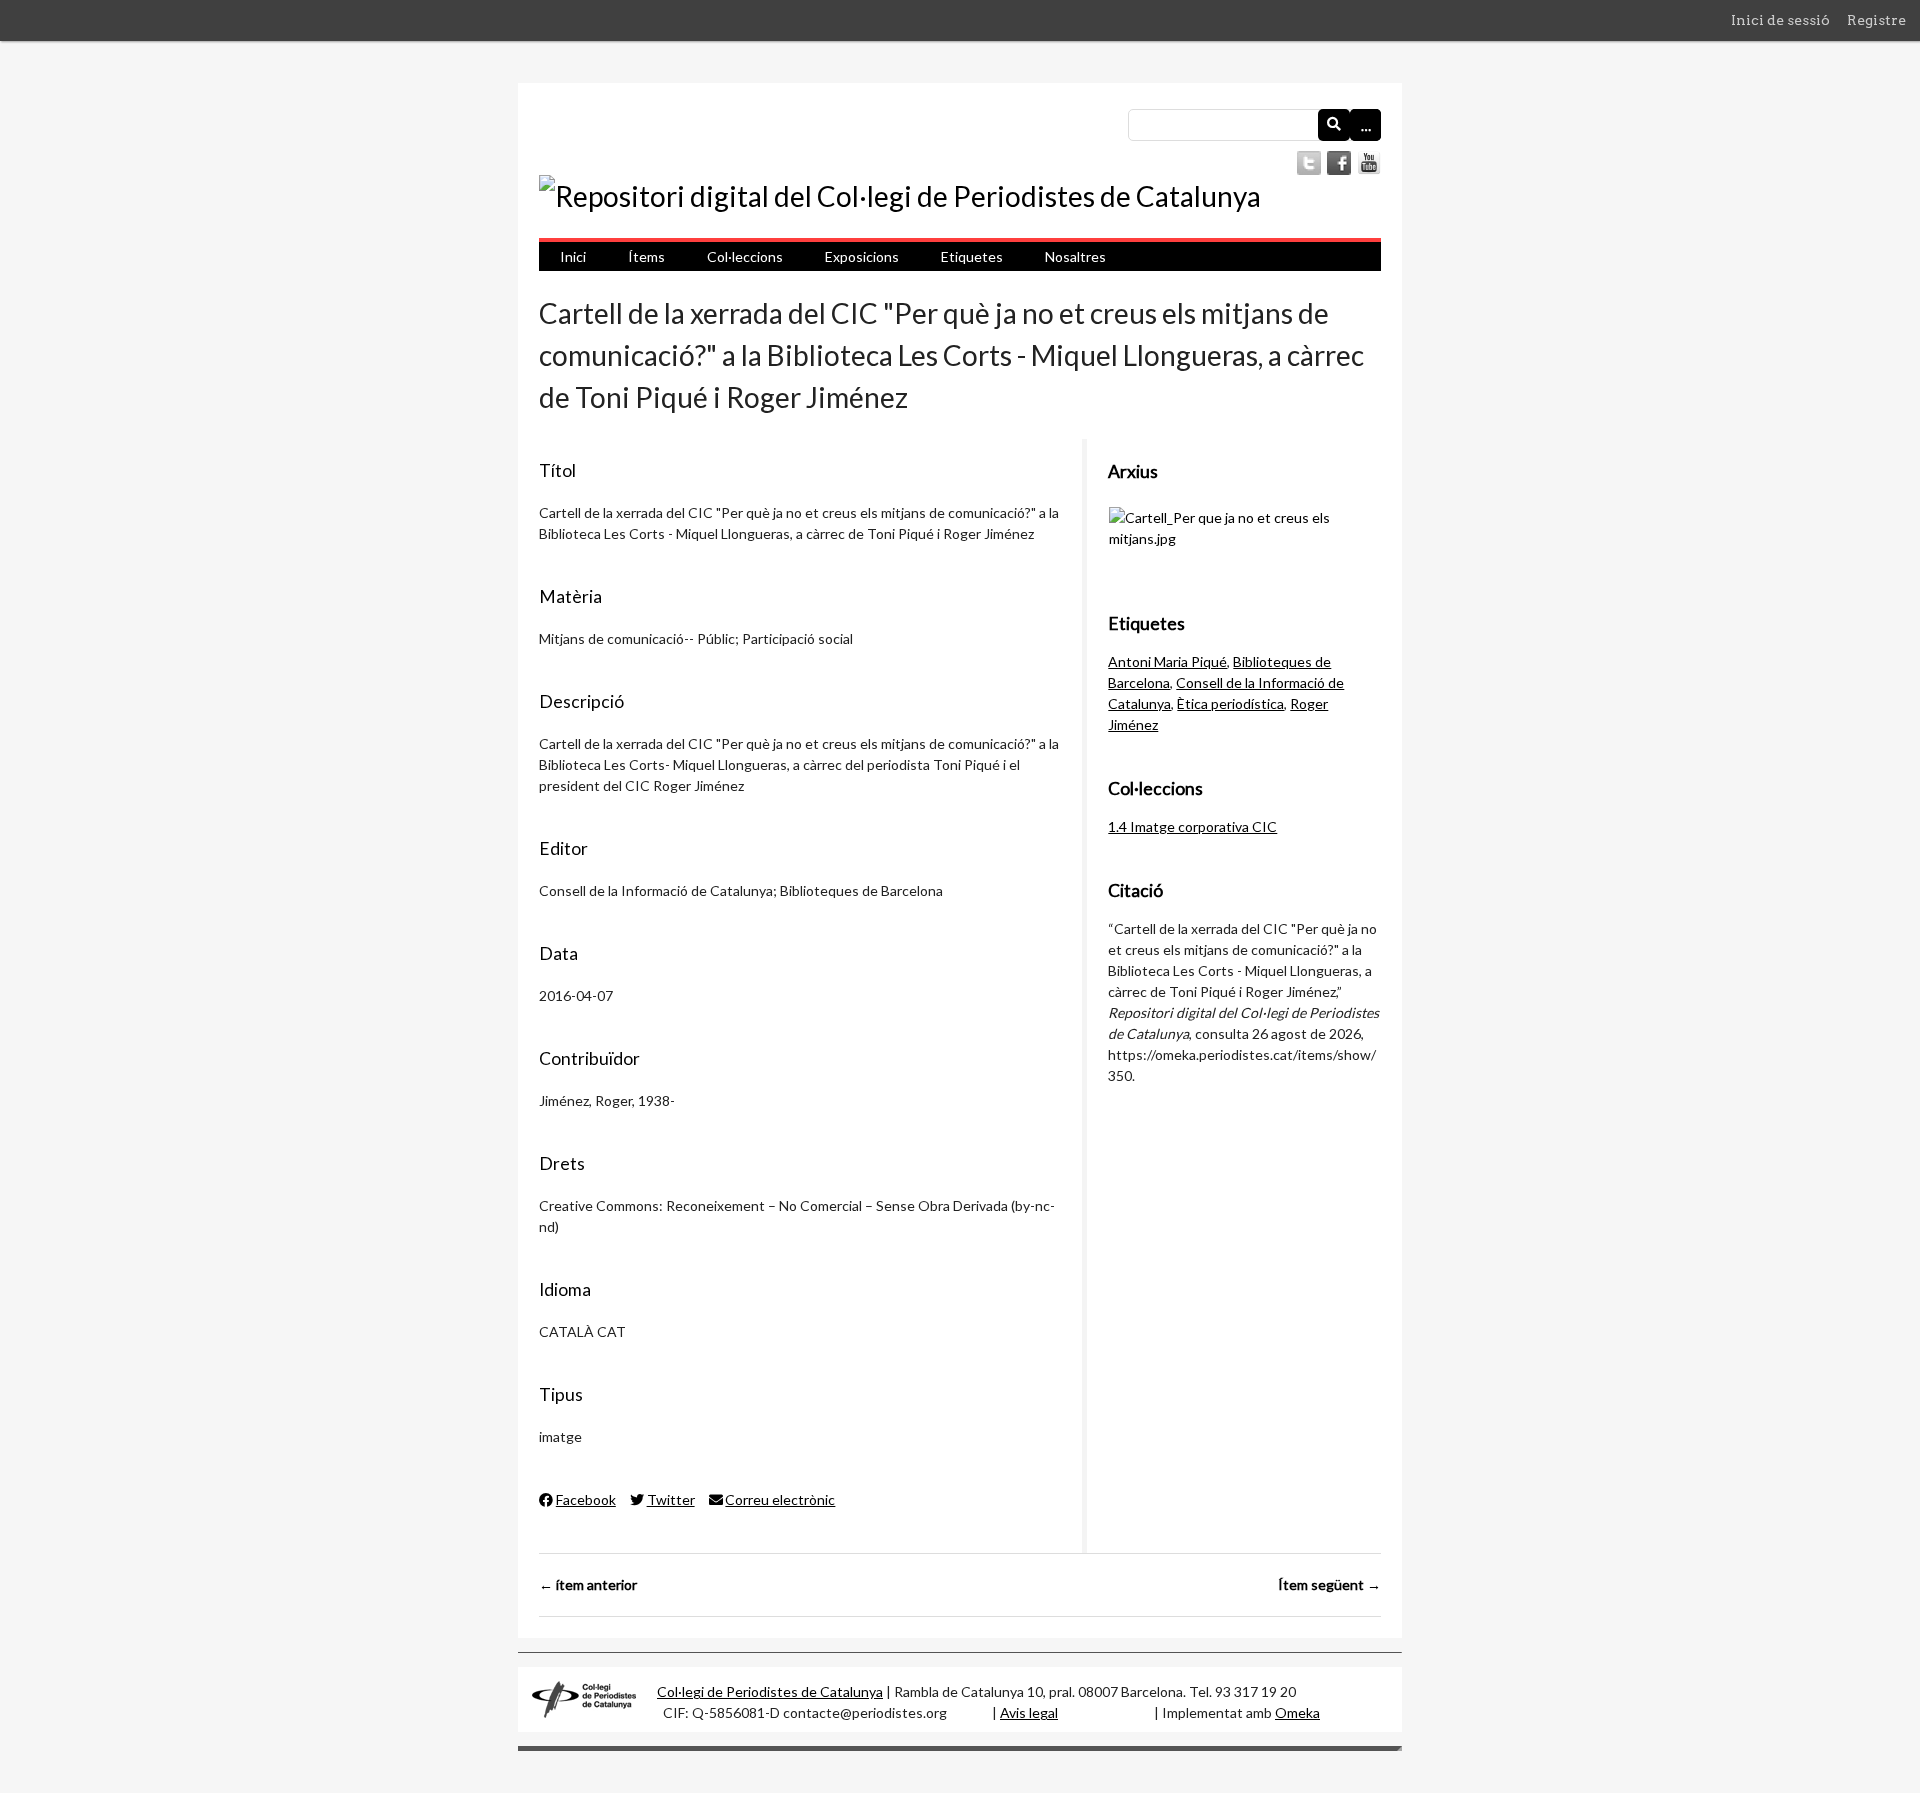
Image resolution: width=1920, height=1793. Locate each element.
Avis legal (1029, 1712)
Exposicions (862, 256)
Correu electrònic (780, 1499)
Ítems (646, 256)
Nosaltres (1075, 256)
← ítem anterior (588, 1584)
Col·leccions (745, 256)
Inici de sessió (1780, 20)
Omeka (1297, 1712)
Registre (1876, 20)
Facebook (586, 1499)
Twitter (671, 1499)
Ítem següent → (1329, 1584)
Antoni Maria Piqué (1167, 661)
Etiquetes (972, 256)
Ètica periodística (1230, 703)
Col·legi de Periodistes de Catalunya (770, 1691)
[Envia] (1334, 125)
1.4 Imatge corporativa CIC (1192, 826)
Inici (573, 256)
